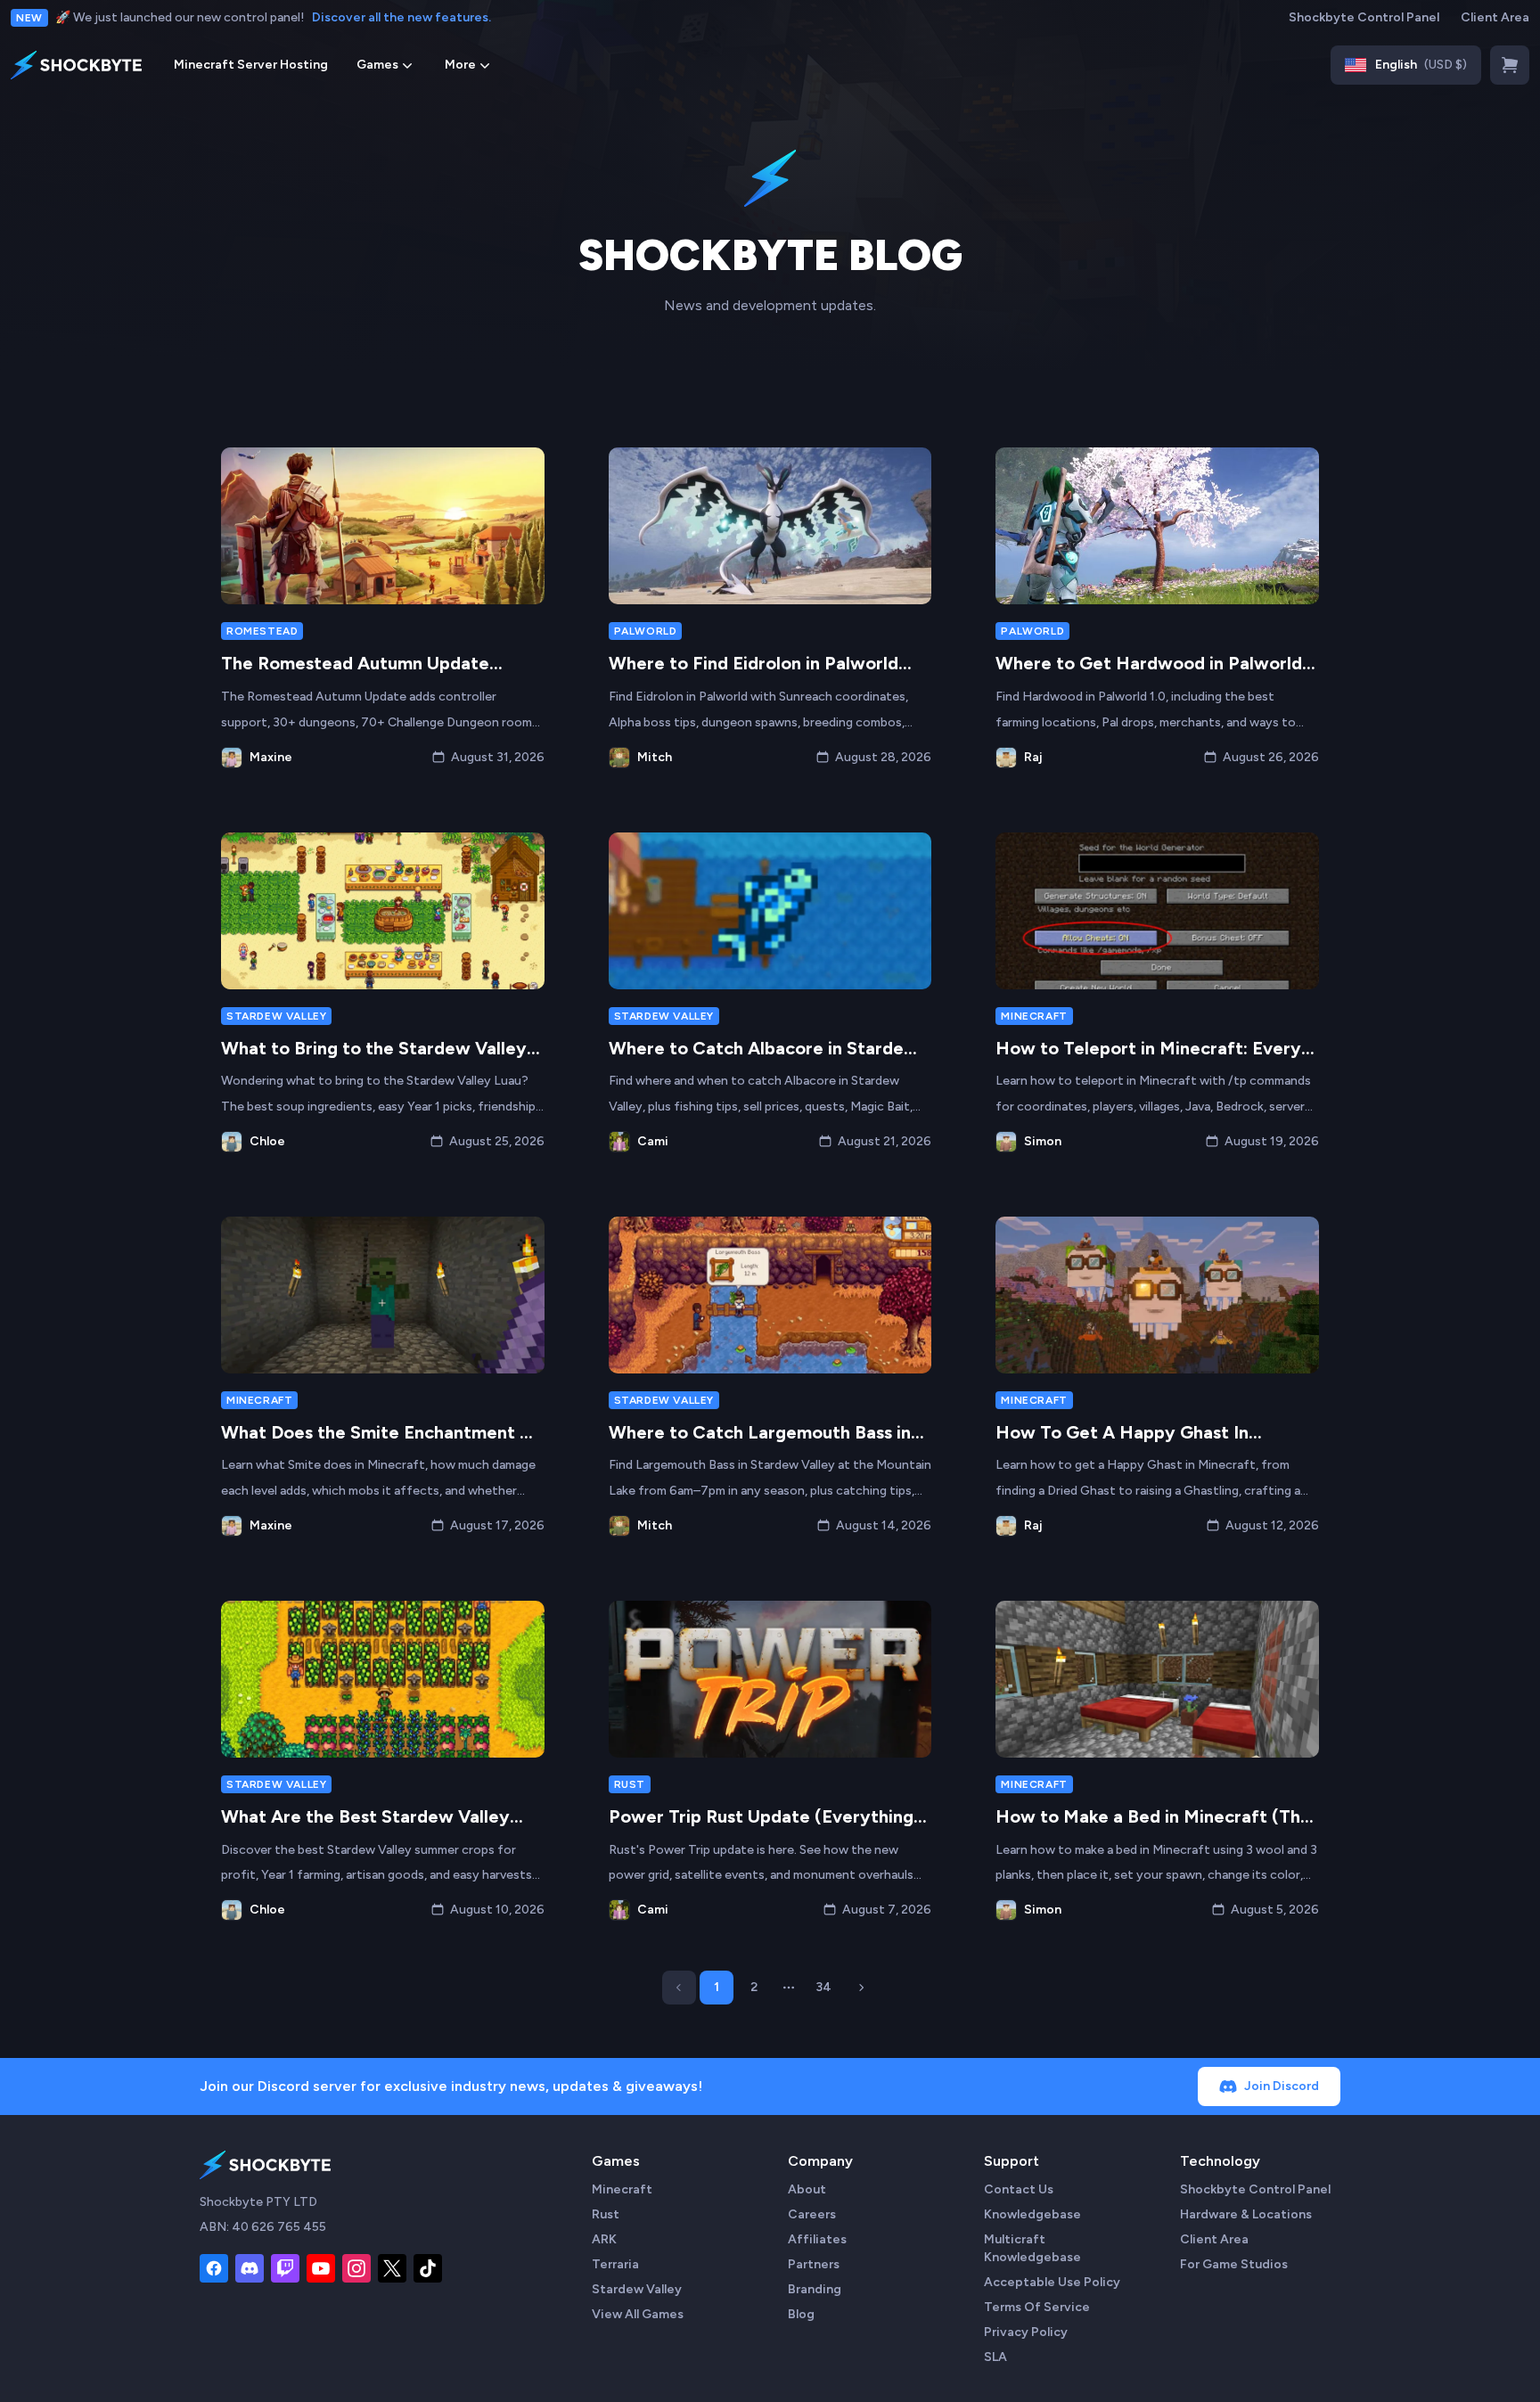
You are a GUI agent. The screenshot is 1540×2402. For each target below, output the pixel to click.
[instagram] (356, 2268)
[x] (392, 2268)
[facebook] (214, 2268)
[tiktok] (428, 2268)
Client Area (1495, 17)
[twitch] (285, 2268)
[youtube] (321, 2268)
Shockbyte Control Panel (1364, 17)
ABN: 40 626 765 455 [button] (263, 2227)
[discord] (250, 2268)
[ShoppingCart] (1510, 65)
